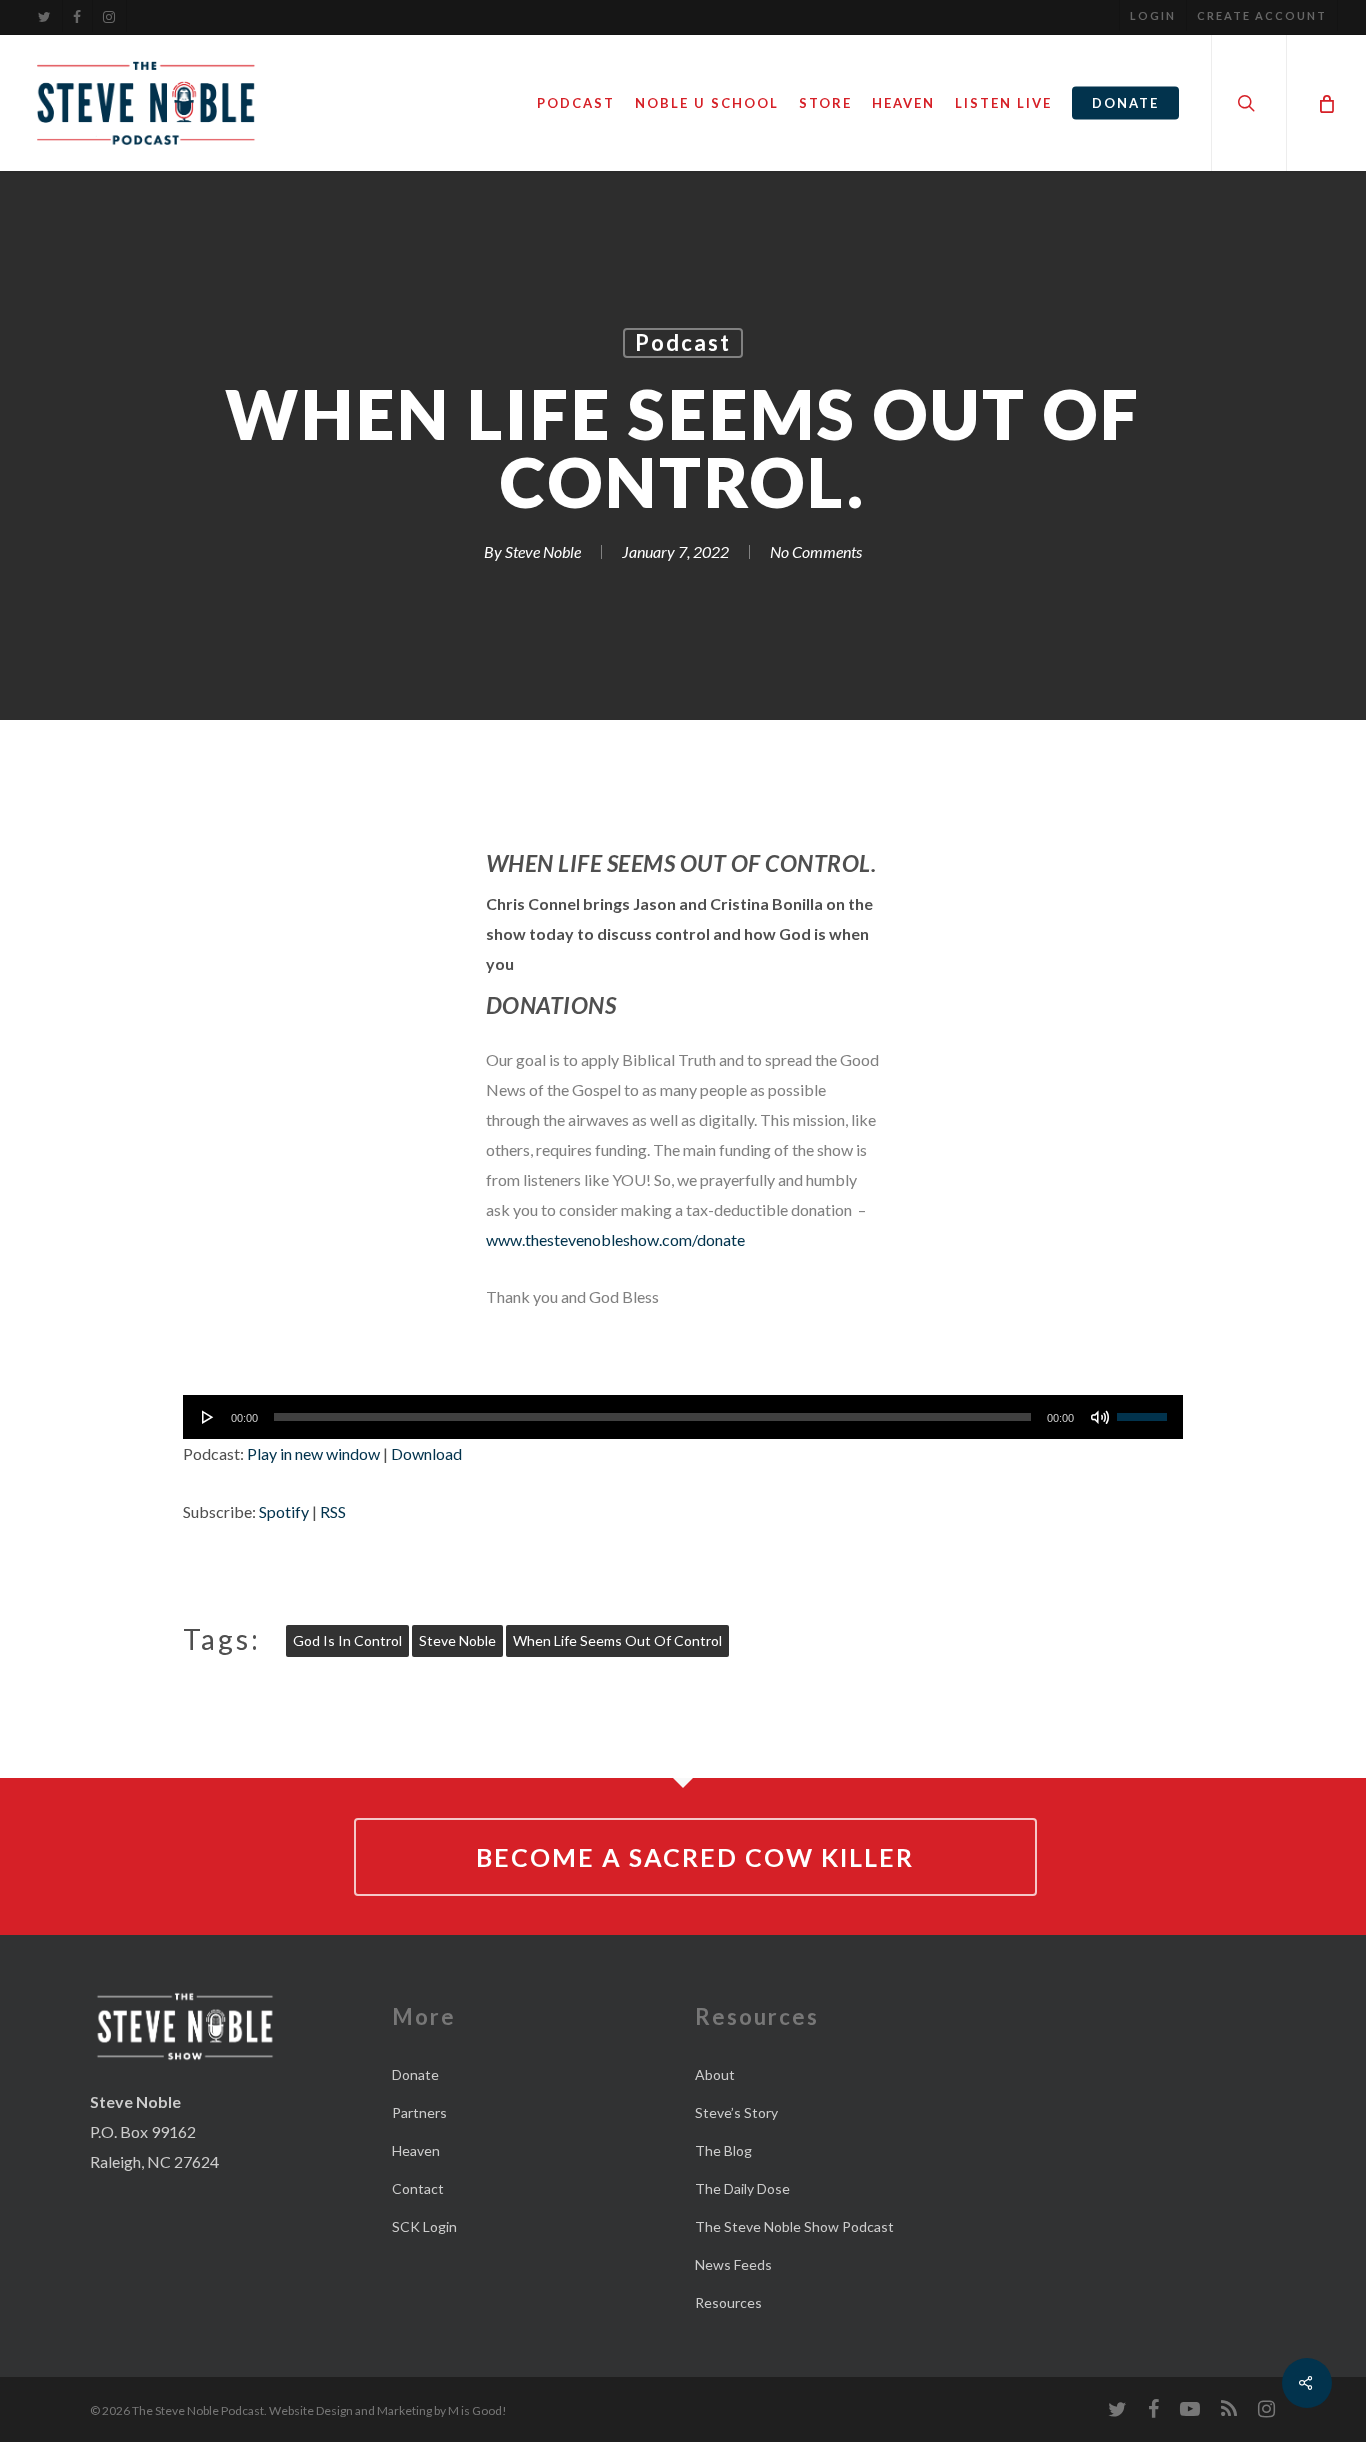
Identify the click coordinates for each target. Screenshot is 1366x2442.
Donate (415, 2074)
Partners (419, 2112)
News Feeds (733, 2264)
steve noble (457, 1640)
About (715, 2074)
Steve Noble (543, 551)
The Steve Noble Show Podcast (794, 2226)
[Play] (208, 1417)
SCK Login (424, 2226)
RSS (333, 1511)
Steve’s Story (736, 2112)
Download (426, 1453)
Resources (728, 2302)
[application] (683, 1417)
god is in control (347, 1640)
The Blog (723, 2150)
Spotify (284, 1511)
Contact (418, 2188)
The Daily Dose (742, 2188)
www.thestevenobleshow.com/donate (615, 1239)
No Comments (816, 551)
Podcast (683, 342)
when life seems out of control (617, 1640)
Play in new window (313, 1453)
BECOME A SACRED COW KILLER (695, 1857)
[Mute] (1100, 1417)
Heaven (416, 2150)
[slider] (1145, 1410)
